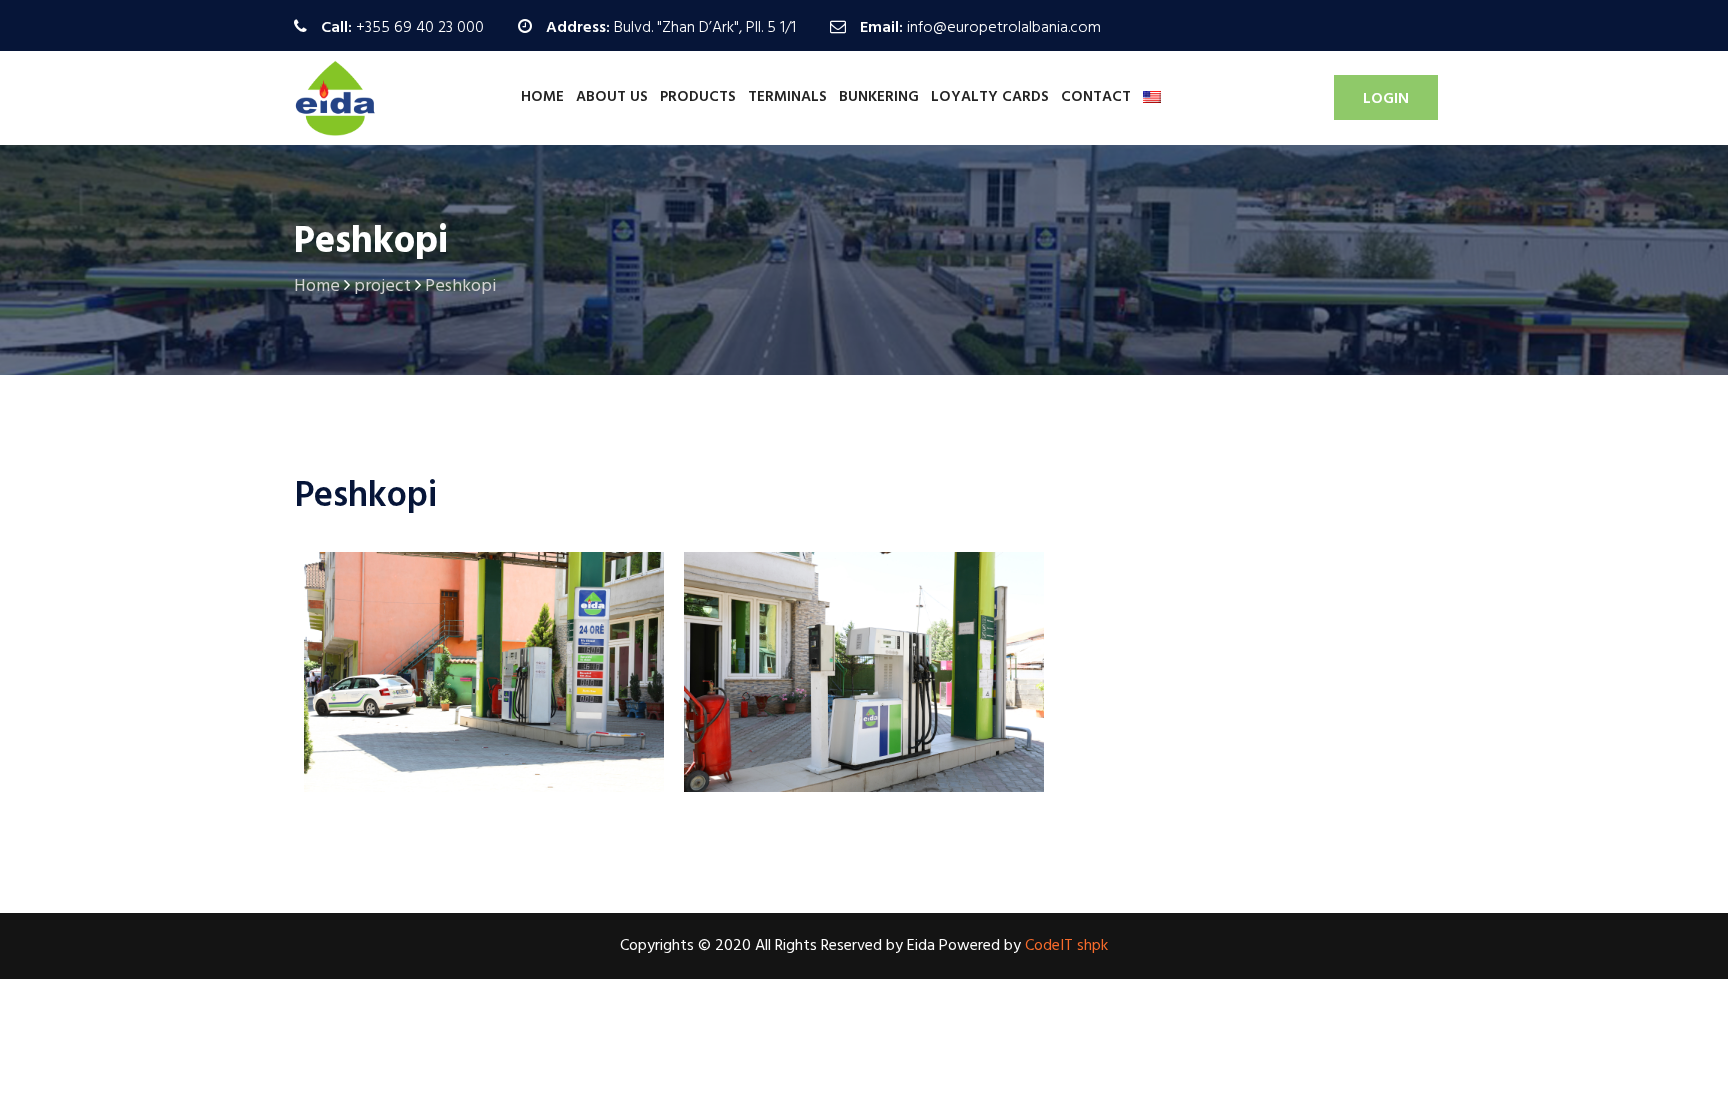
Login (1386, 99)
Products (698, 97)
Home (542, 97)
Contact (1096, 97)
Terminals (787, 97)
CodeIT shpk (1066, 946)
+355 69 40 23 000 (420, 28)
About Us (612, 97)
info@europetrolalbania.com (1004, 28)
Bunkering (879, 97)
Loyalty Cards (990, 97)
